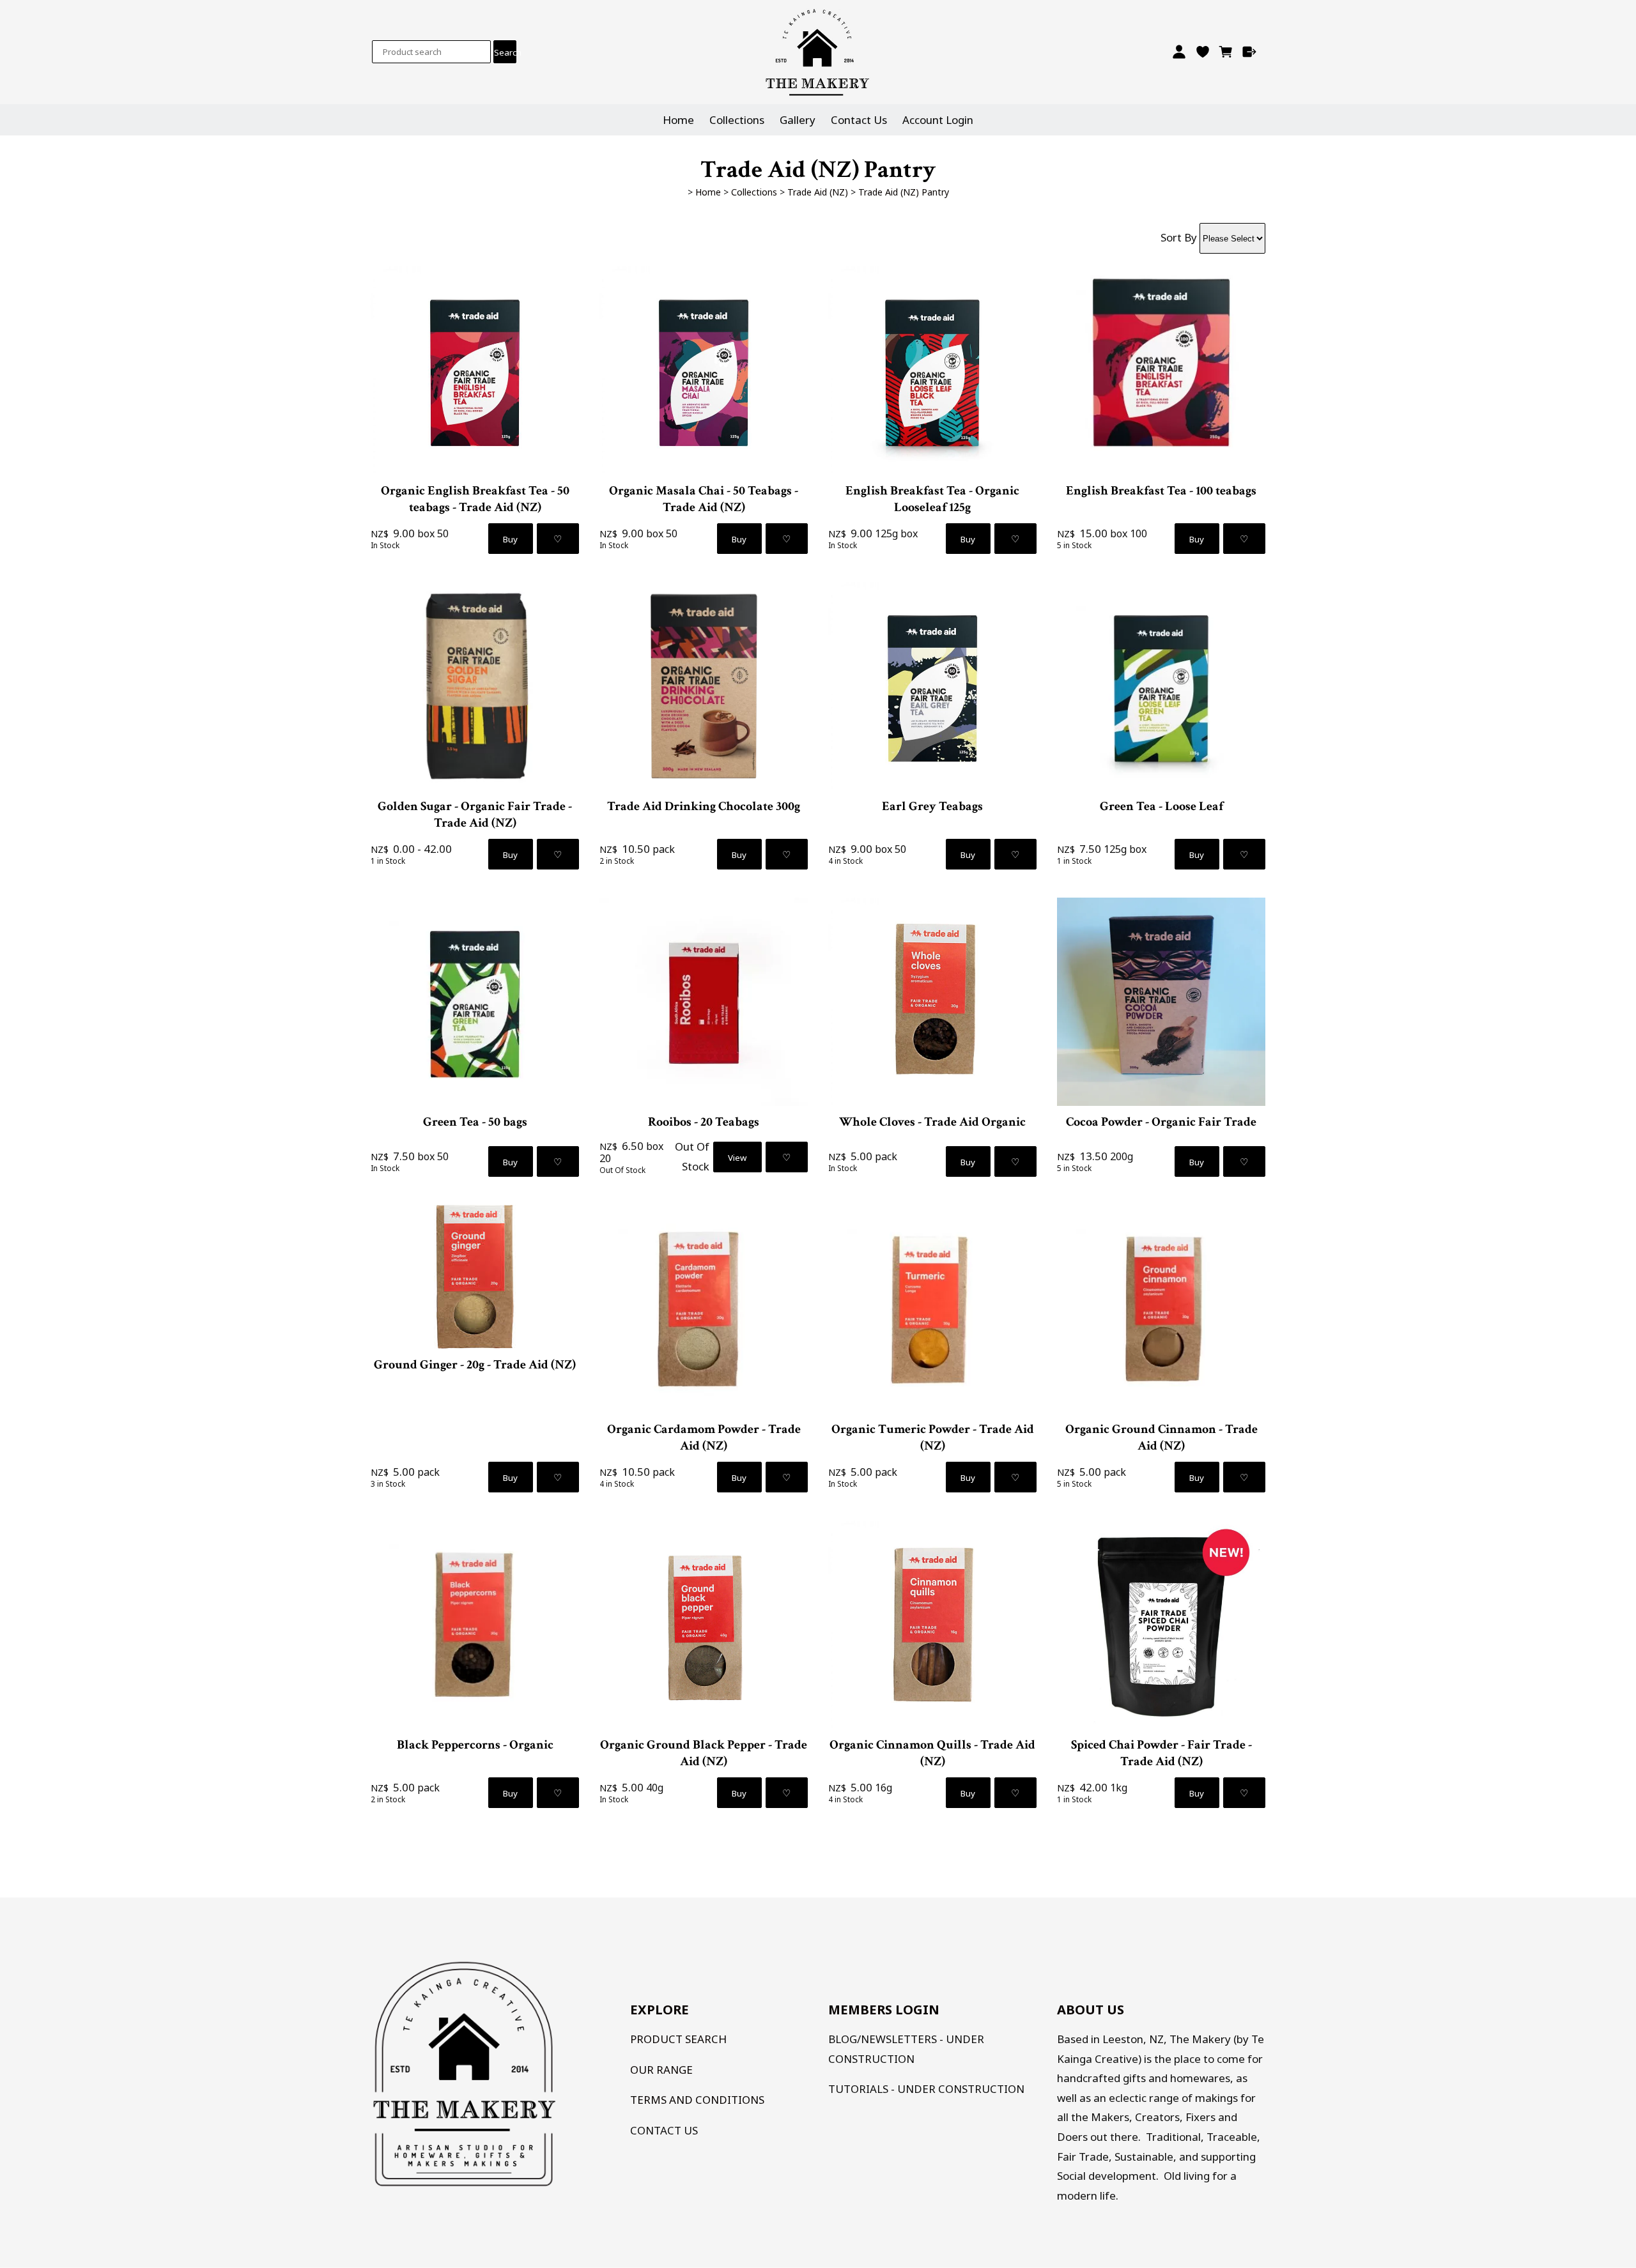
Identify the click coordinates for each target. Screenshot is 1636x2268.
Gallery (798, 120)
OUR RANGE (661, 2070)
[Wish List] (1202, 52)
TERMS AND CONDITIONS (697, 2100)
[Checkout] (1250, 52)
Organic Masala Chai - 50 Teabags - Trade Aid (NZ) (704, 499)
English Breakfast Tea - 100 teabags (1161, 491)
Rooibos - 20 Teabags (704, 1122)
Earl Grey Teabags (932, 806)
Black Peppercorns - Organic (475, 1745)
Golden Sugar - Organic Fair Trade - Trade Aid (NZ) (475, 815)
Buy (510, 539)
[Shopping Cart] (1226, 52)
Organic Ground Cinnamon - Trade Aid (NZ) (1161, 1437)
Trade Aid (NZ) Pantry (904, 192)
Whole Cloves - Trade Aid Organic (932, 1122)
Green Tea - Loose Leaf (1161, 806)
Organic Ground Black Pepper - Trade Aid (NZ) (704, 1753)
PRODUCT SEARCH (678, 2039)
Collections (737, 120)
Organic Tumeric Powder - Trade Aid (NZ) (933, 1437)
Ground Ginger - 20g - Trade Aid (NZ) (475, 1365)
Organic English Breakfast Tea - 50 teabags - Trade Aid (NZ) (475, 499)
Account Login (938, 120)
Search (505, 52)
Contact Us (859, 120)
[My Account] (1179, 52)
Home (678, 120)
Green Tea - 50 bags (475, 1122)
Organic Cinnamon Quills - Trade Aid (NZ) (932, 1753)
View (737, 1158)
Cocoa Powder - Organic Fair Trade (1161, 1122)
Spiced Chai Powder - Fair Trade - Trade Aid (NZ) (1161, 1753)
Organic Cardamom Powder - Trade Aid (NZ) (704, 1437)
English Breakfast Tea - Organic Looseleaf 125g (932, 499)
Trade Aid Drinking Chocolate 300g (704, 806)
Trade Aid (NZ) (818, 192)
